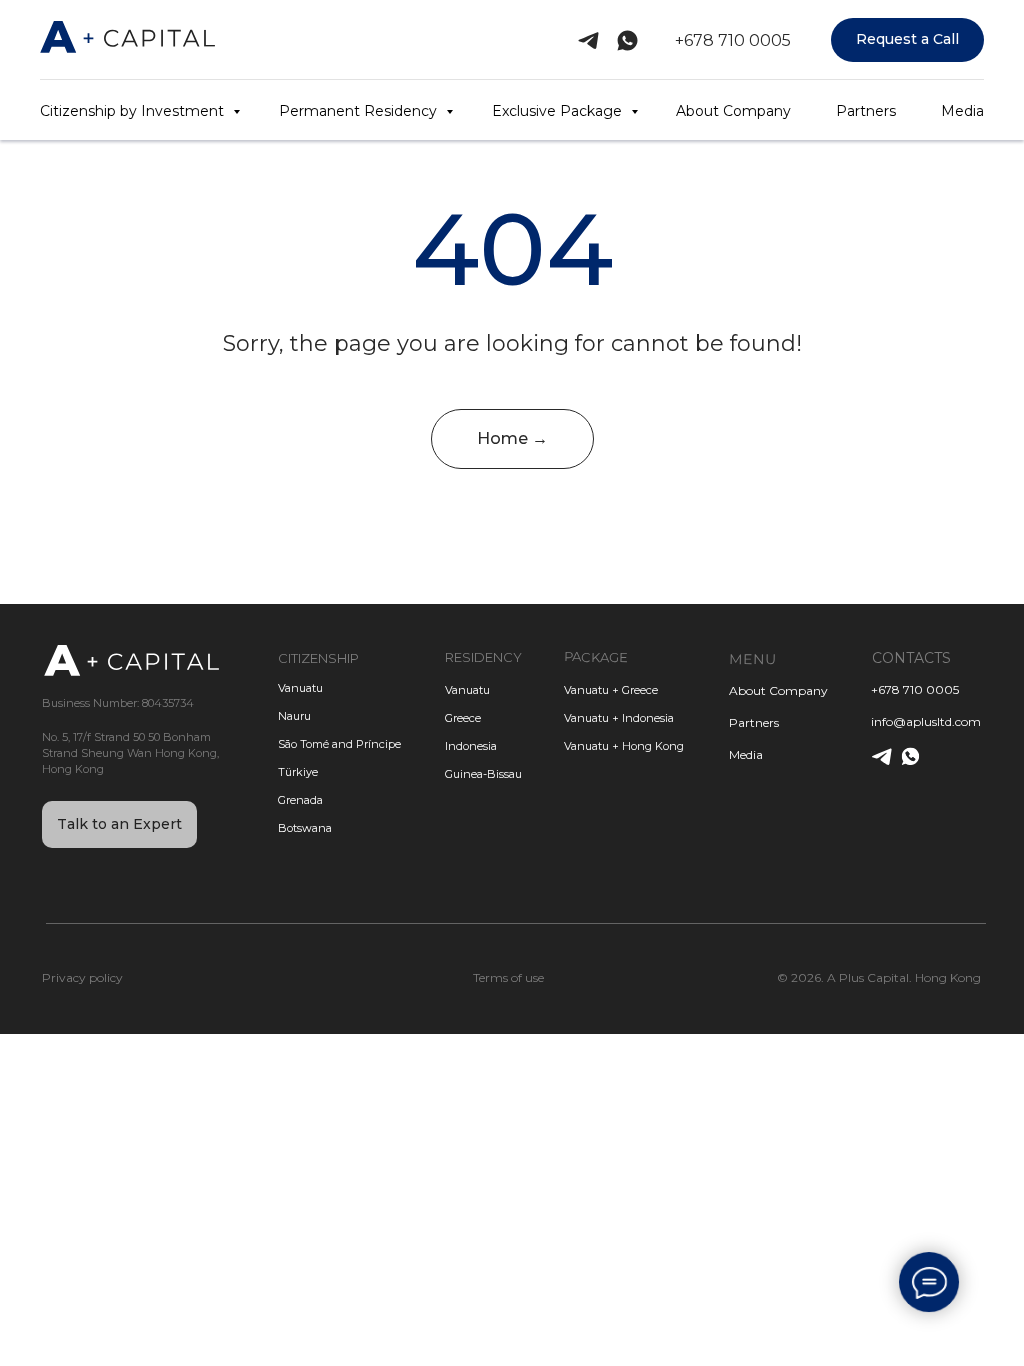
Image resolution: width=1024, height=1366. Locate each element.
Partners (866, 111)
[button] (907, 40)
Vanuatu (467, 690)
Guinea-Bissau (483, 774)
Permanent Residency (360, 111)
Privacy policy (82, 977)
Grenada (300, 800)
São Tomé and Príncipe (339, 744)
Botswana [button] (305, 828)
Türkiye (298, 772)
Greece (463, 718)
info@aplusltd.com (926, 721)
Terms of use (508, 977)
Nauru (294, 716)
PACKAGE (595, 656)
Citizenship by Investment (134, 111)
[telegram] (588, 40)
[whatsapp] (627, 40)
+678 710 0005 (733, 40)
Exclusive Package (559, 111)
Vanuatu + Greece (611, 690)
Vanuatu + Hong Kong (624, 746)
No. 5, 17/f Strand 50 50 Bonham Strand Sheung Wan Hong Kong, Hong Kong (130, 753)
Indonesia (471, 746)
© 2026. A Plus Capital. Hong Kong (879, 977)
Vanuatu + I (594, 718)
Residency (483, 657)
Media (962, 111)
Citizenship (318, 658)
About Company (733, 111)
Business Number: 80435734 (118, 703)
